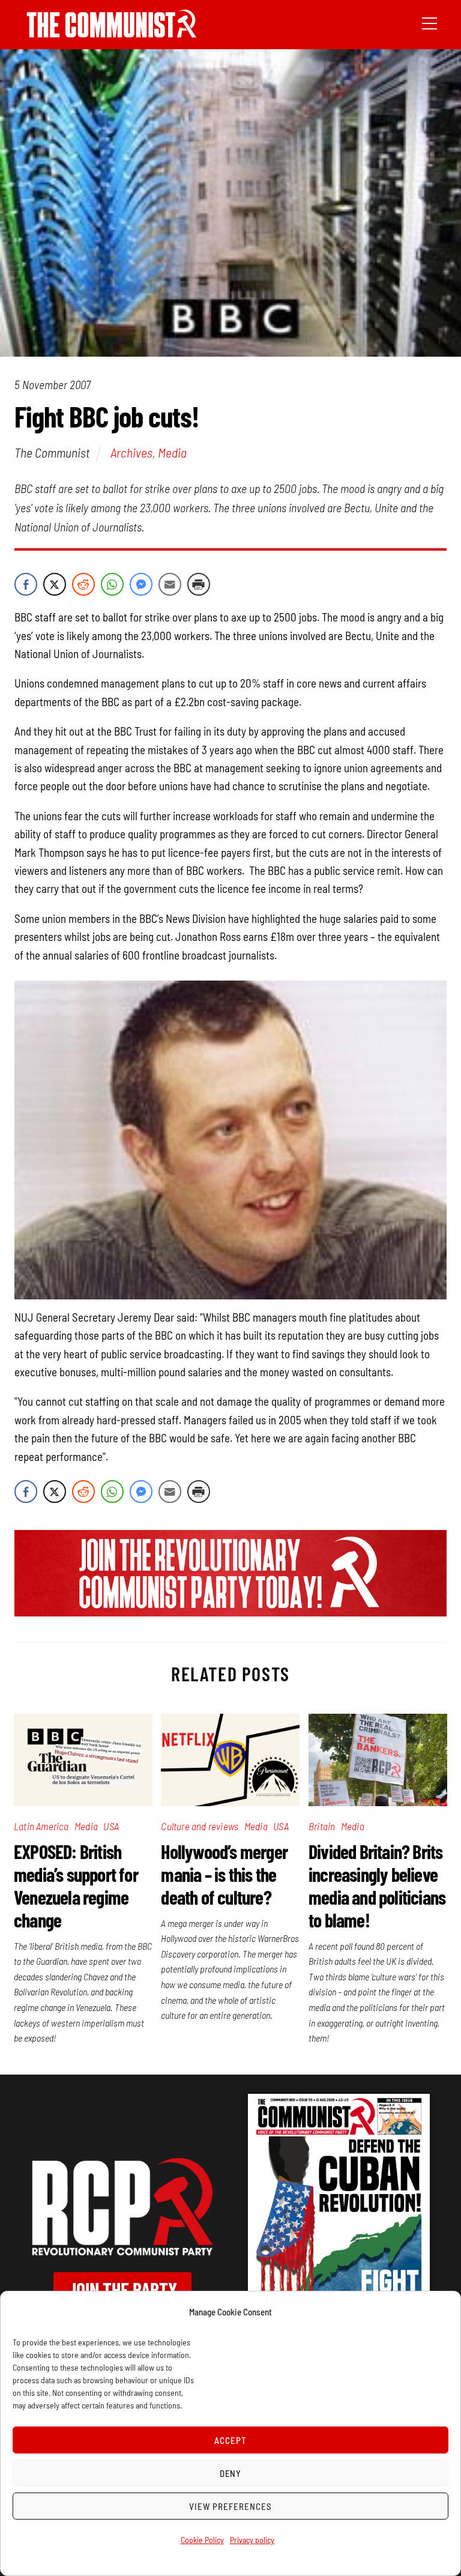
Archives (131, 452)
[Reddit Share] (83, 584)
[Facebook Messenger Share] (141, 584)
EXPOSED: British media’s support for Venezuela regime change (76, 1885)
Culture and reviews (200, 1826)
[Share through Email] (170, 584)
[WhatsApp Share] (112, 584)
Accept (230, 2440)
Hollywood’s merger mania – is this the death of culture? (224, 1874)
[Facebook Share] (26, 584)
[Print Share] (199, 584)
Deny (231, 2473)
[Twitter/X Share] (55, 584)
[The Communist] (112, 33)
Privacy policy (252, 2540)
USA (111, 1826)
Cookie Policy (202, 2540)
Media (172, 452)
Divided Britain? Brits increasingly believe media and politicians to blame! (377, 1885)
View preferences (230, 2506)
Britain (322, 1826)
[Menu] (429, 22)
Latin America (41, 1826)
